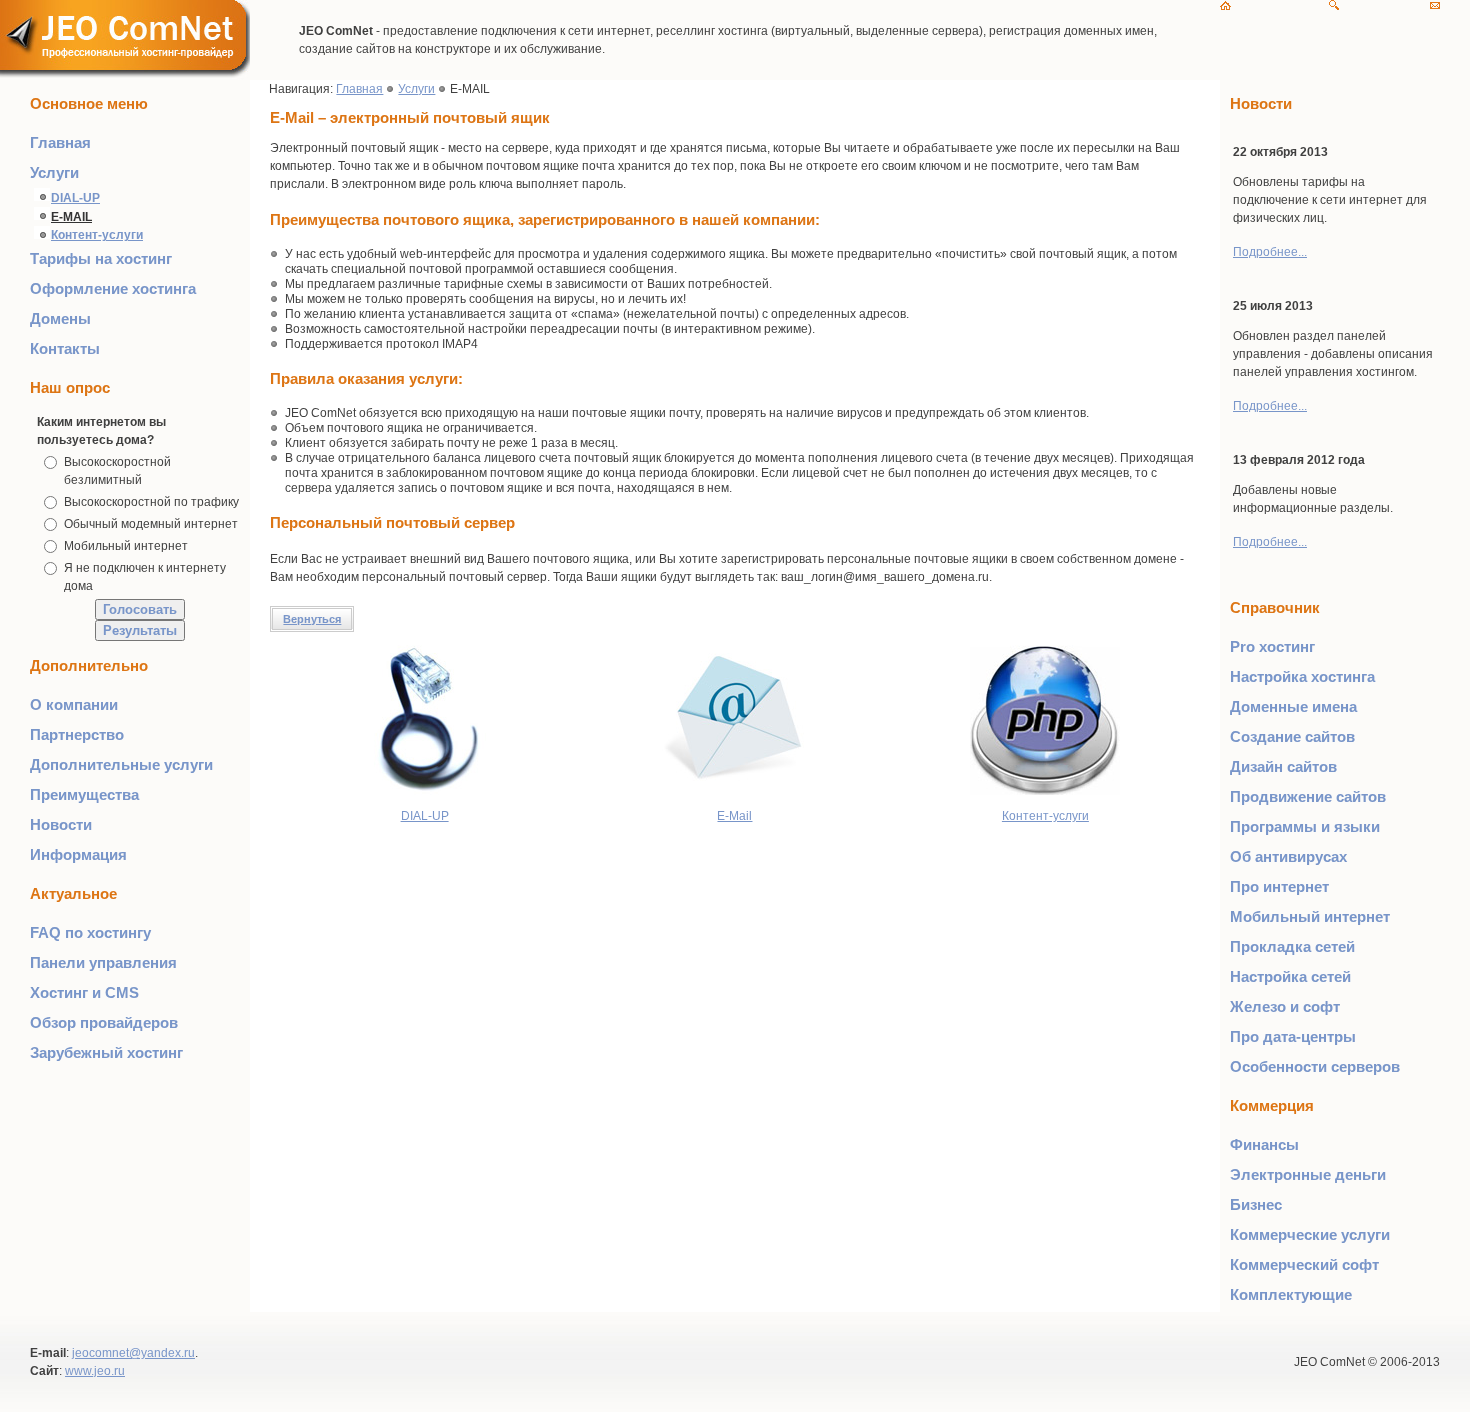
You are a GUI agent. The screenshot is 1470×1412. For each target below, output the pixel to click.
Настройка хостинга (1302, 676)
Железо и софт (1285, 1006)
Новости (61, 824)
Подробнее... (1270, 252)
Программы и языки (1305, 826)
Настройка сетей (1290, 976)
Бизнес (1256, 1204)
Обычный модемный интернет (151, 524)
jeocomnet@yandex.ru (133, 1353)
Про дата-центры (1293, 1036)
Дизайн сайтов (1283, 766)
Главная (60, 142)
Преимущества (84, 794)
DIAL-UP (75, 198)
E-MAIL (71, 217)
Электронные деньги (1308, 1174)
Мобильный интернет (126, 546)
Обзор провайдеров (104, 1022)
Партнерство (77, 734)
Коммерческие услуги (1310, 1234)
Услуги (54, 172)
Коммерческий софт (1304, 1264)
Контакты (65, 348)
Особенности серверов (1315, 1066)
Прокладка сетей (1292, 946)
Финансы (1264, 1144)
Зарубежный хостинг (106, 1052)
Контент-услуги (97, 235)
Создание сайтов (1292, 736)
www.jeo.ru (95, 1371)
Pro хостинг (1272, 646)
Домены (60, 318)
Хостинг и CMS (84, 992)
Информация (78, 854)
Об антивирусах (1288, 856)
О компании (74, 704)
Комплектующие (1291, 1294)
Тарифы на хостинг (101, 258)
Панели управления (103, 962)
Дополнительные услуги (121, 764)
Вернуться (312, 619)
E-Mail (734, 816)
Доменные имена (1293, 706)
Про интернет (1279, 886)
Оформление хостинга (113, 288)
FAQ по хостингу (90, 932)
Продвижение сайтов (1308, 796)
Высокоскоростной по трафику (151, 502)
